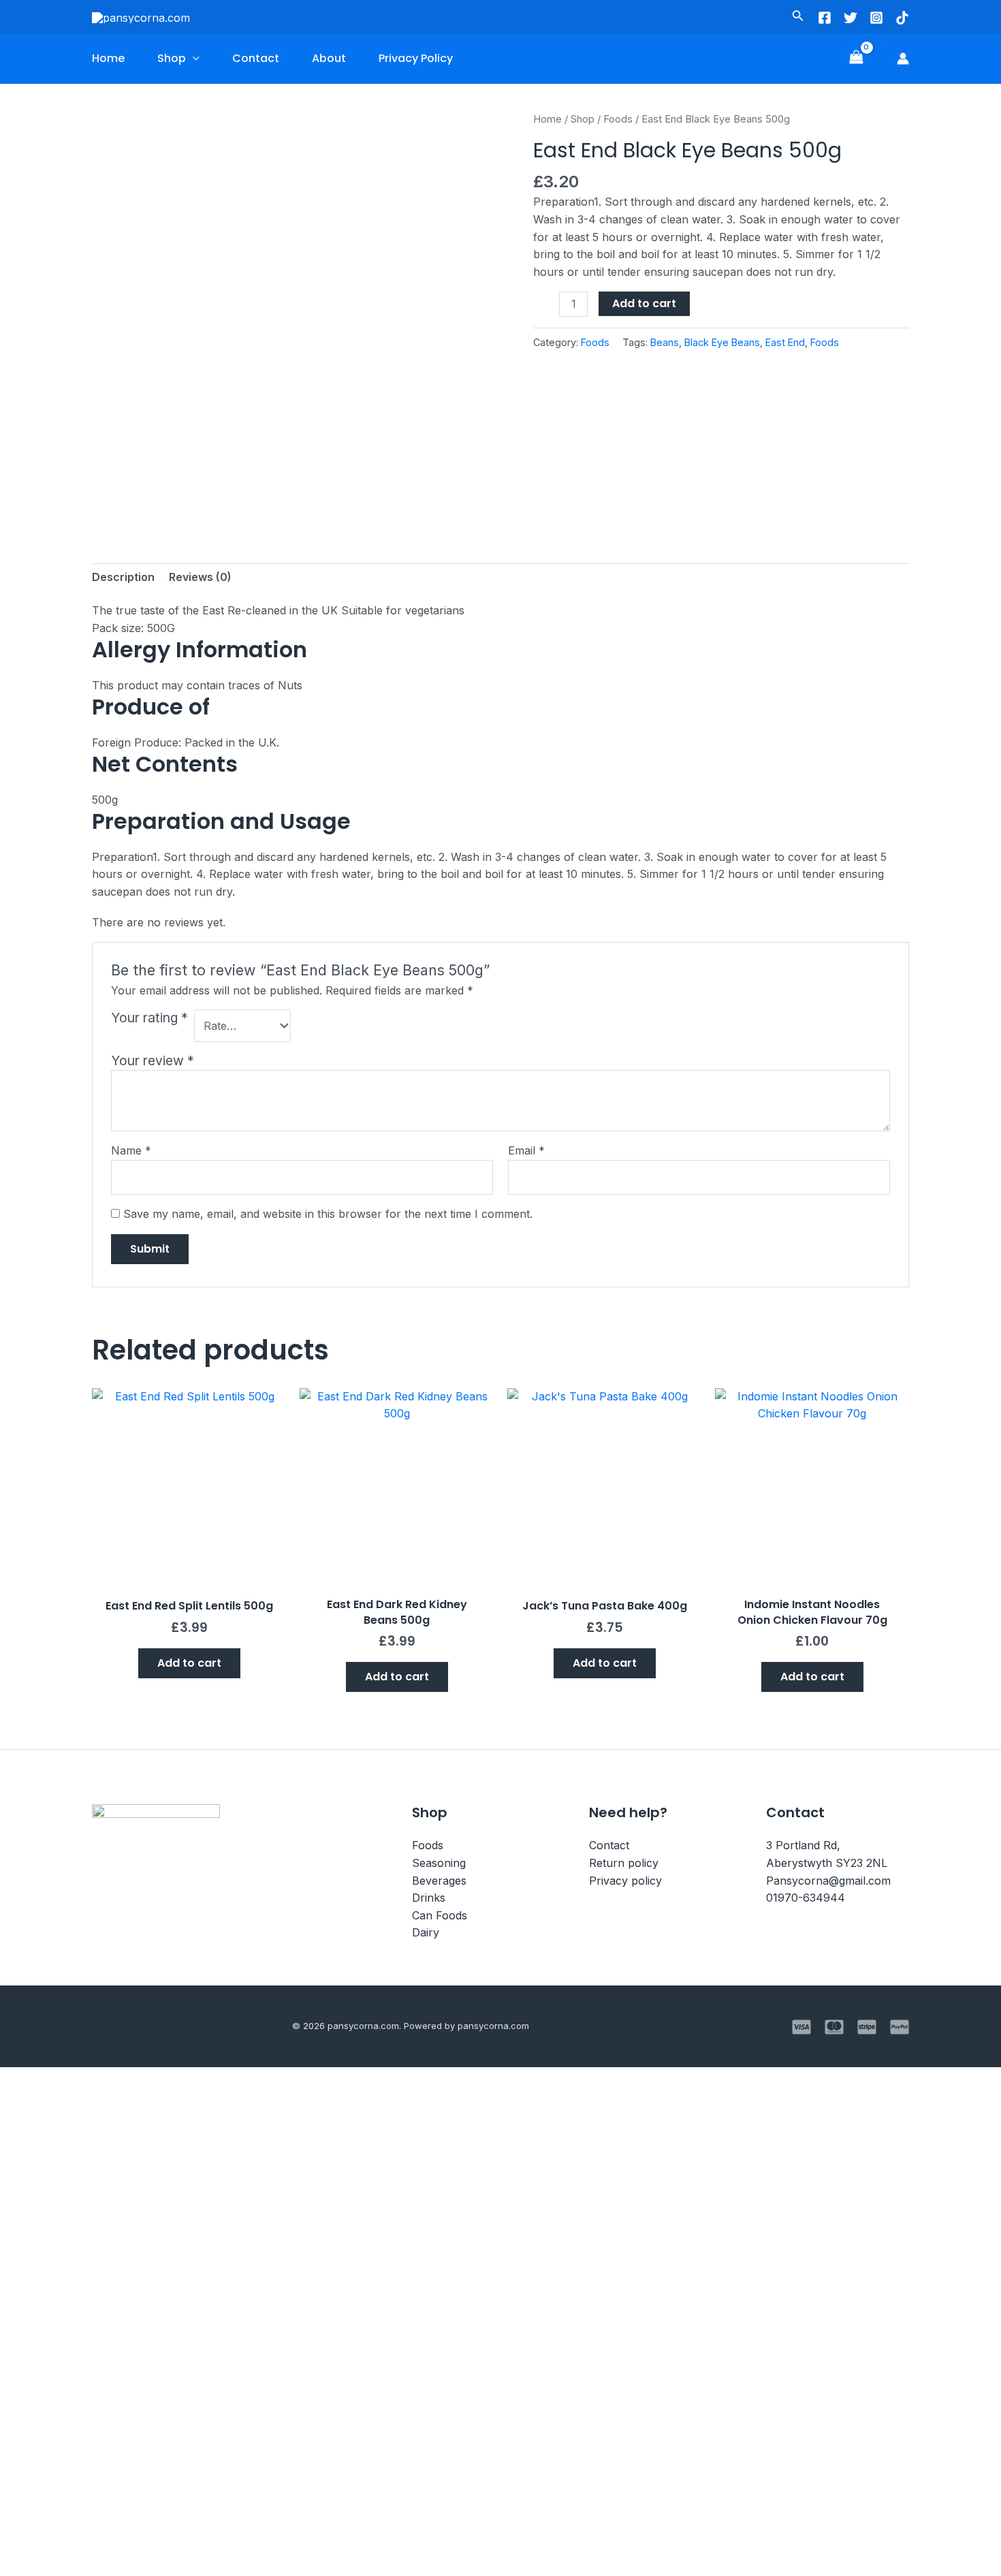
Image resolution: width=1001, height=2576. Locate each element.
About (329, 58)
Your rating (149, 1018)
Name (131, 1150)
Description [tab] (123, 577)
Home (108, 58)
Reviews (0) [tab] (200, 577)
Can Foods (440, 1915)
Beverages (439, 1881)
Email (526, 1150)
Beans (665, 342)
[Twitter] (851, 18)
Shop (172, 58)
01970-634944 (806, 1898)
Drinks (429, 1898)
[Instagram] (876, 18)
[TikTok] (902, 18)
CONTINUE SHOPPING (169, 2457)
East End (785, 342)
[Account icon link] (903, 59)
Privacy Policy (416, 58)
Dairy (426, 1932)
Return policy (624, 1863)
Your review (153, 1061)
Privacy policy (625, 1881)
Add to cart (644, 303)
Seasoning (439, 1863)
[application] (193, 59)
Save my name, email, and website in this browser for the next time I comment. (328, 1214)
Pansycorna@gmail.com (828, 1881)
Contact (256, 58)
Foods (618, 119)
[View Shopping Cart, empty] (856, 58)
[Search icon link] (798, 18)
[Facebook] (825, 18)
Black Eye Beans (722, 342)
